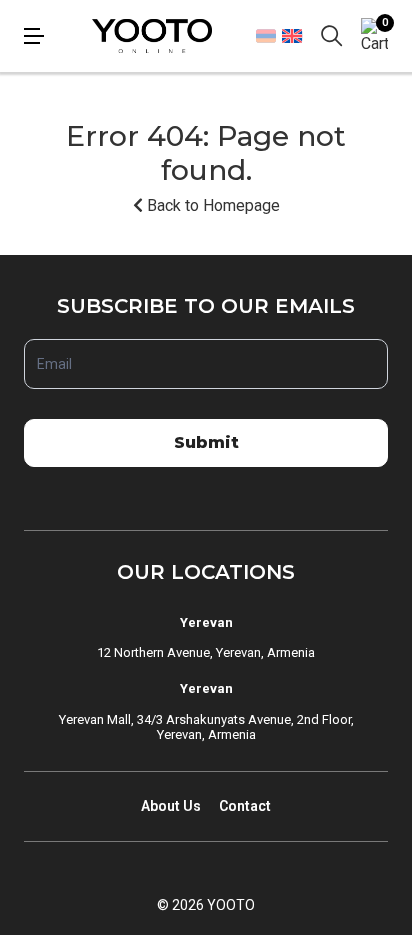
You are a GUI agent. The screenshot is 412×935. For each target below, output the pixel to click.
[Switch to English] (291, 35)
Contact (245, 806)
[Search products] (332, 36)
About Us (171, 806)
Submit (206, 442)
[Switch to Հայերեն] (266, 36)
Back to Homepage (211, 205)
